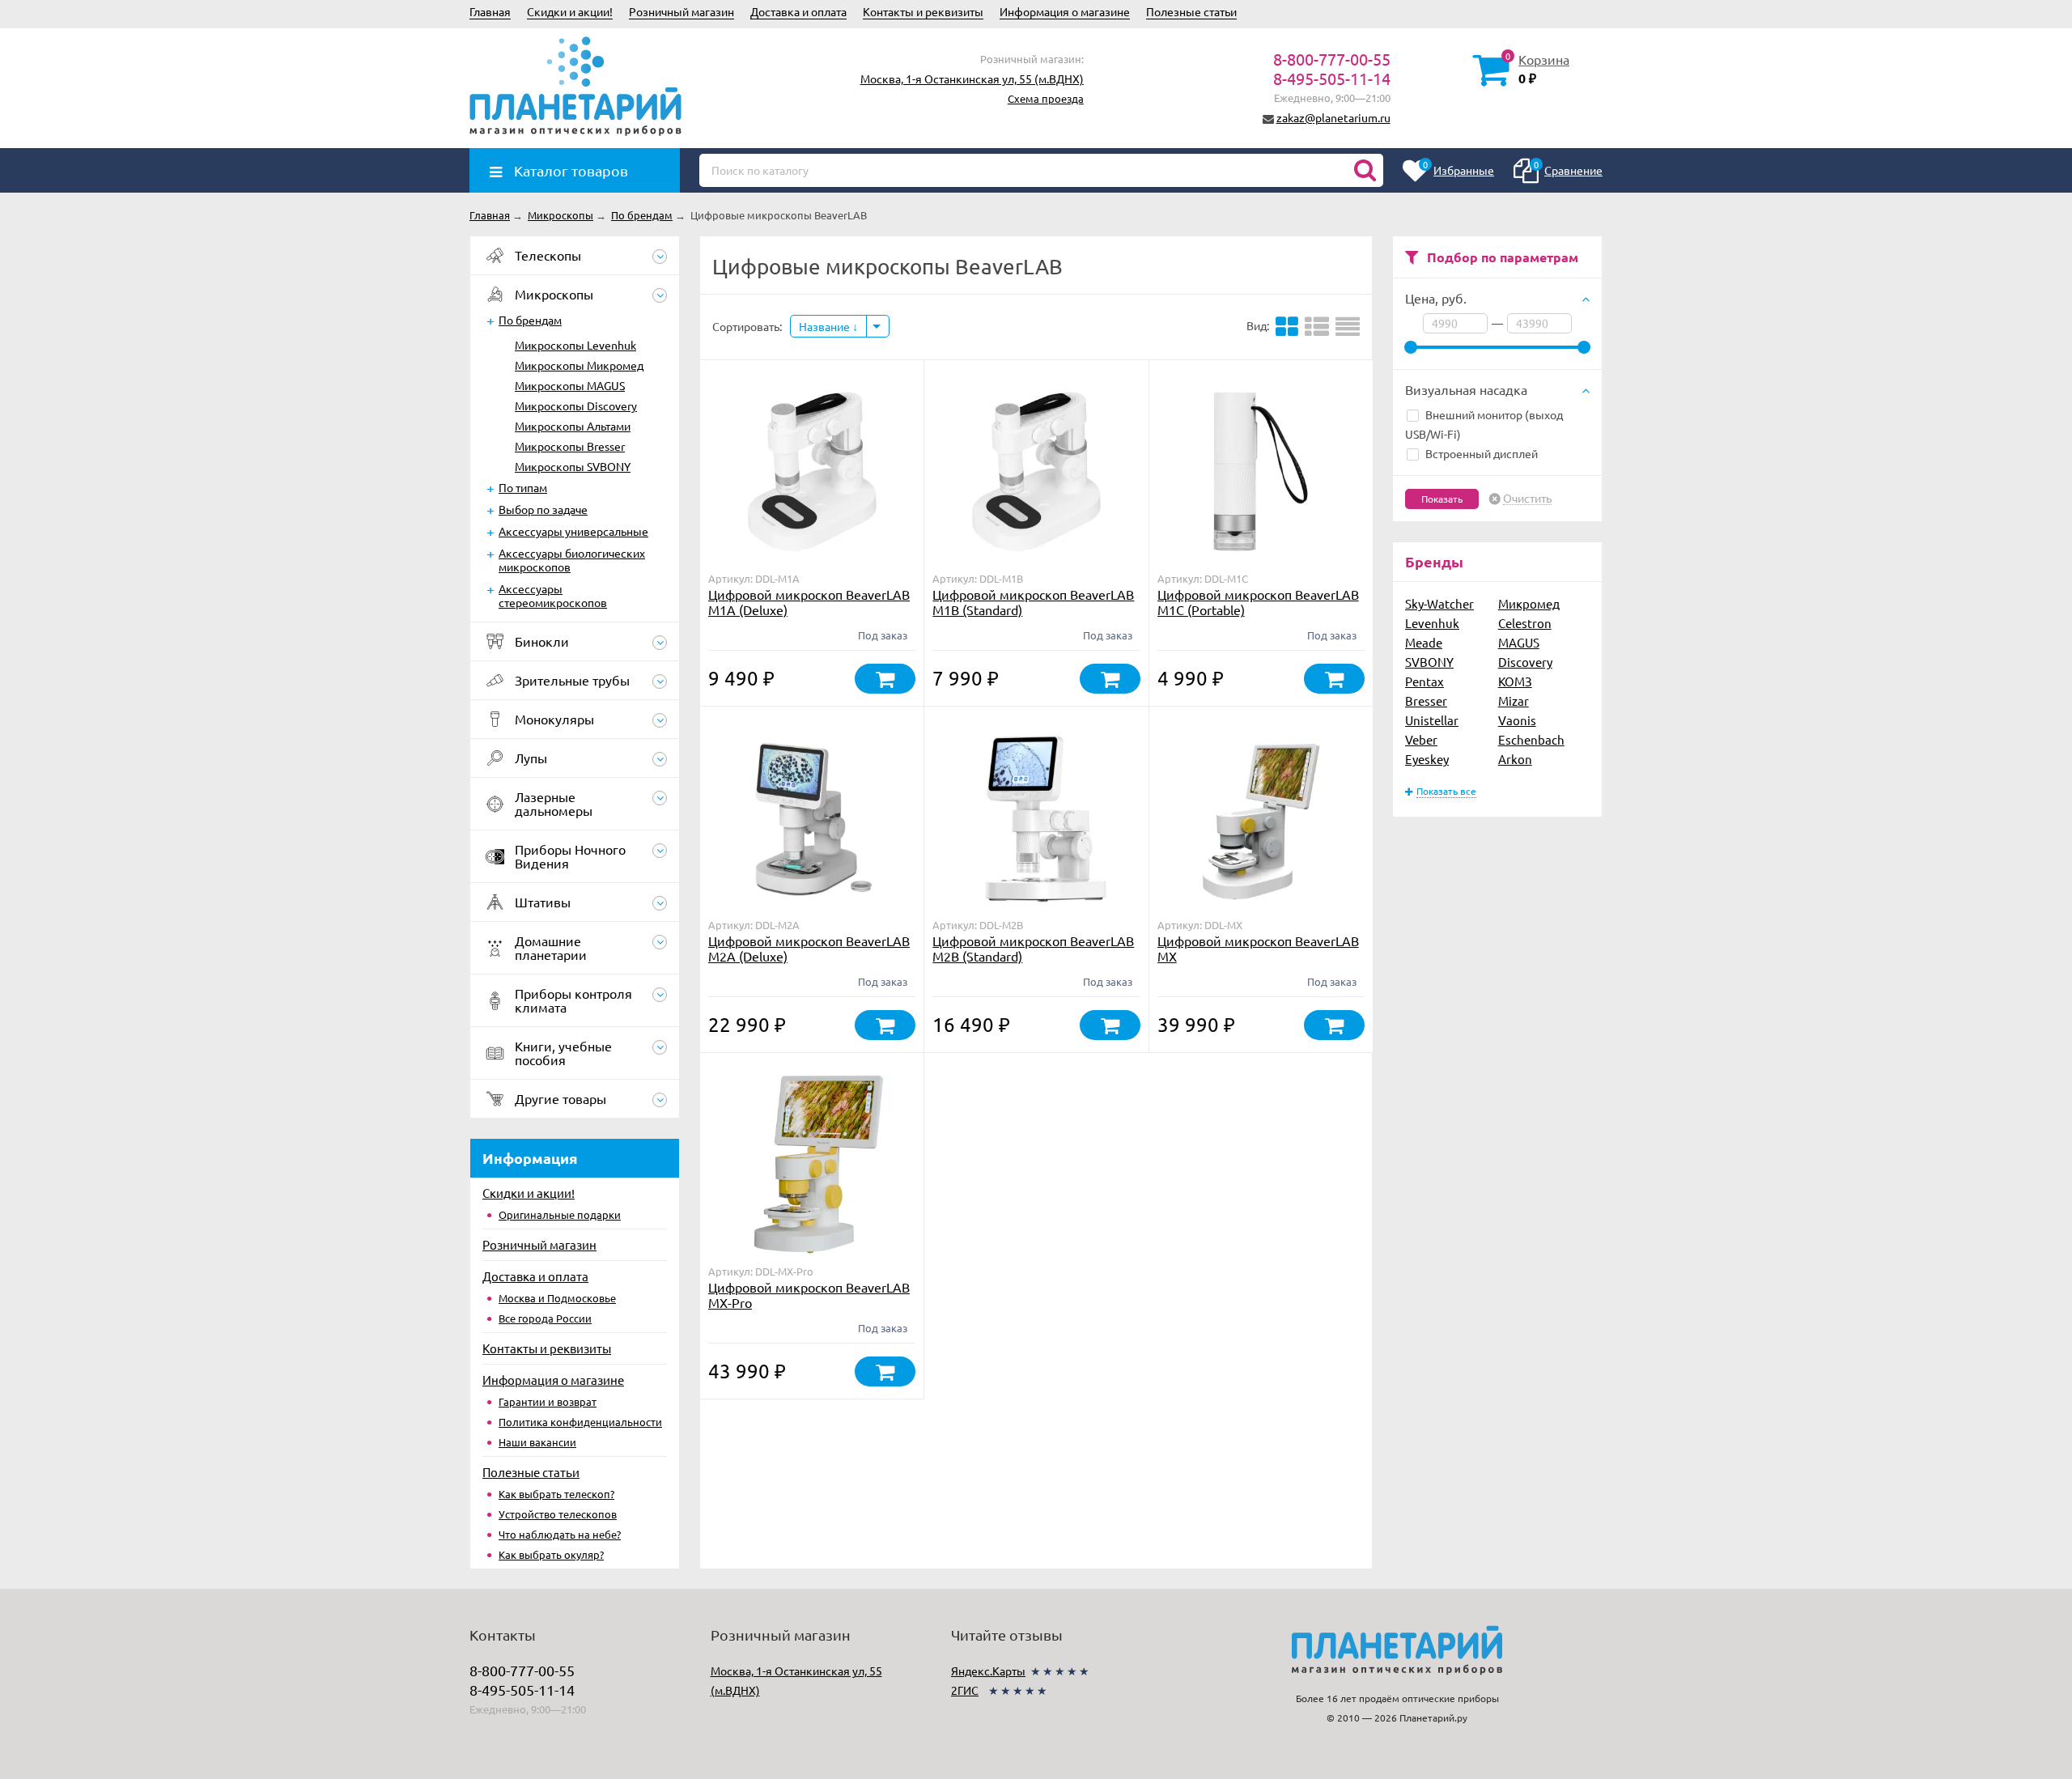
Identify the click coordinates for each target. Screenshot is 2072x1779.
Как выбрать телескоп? (556, 1494)
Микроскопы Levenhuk (575, 345)
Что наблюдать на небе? (560, 1534)
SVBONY (1429, 662)
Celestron (1525, 623)
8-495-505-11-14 (1332, 78)
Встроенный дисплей (1482, 453)
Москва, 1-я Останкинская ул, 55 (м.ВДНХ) (972, 79)
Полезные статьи (1191, 11)
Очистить (1527, 499)
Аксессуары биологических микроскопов (572, 560)
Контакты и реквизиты (923, 11)
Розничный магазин (681, 11)
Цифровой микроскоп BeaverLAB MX (1258, 948)
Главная (490, 11)
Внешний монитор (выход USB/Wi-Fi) (1484, 424)
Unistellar (1432, 720)
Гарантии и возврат (548, 1401)
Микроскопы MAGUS (570, 385)
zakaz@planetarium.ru (1333, 117)
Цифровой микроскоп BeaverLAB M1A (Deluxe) (809, 602)
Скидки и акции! (570, 11)
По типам (523, 487)
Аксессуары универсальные (573, 531)
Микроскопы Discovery (576, 405)
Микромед (1529, 603)
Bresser (1426, 701)
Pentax (1424, 681)
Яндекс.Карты (988, 1671)
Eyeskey (1427, 759)
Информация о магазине (1065, 11)
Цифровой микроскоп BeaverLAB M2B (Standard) (1033, 948)
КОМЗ (1515, 681)
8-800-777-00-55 (1332, 59)
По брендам (530, 320)
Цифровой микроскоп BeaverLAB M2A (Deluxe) (809, 948)
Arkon (1515, 759)
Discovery (1525, 662)
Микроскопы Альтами (573, 426)
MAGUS (1519, 642)
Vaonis (1517, 720)
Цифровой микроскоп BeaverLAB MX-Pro (809, 1295)
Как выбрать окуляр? (551, 1554)
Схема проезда (1046, 98)
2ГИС (965, 1690)
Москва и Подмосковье (557, 1298)
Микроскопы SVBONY (573, 466)
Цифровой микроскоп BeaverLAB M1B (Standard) (1033, 602)
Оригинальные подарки (560, 1214)
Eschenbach (1531, 739)
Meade (1424, 642)
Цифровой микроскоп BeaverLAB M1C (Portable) (1258, 602)
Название (826, 326)
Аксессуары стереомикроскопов (553, 595)
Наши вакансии (537, 1442)
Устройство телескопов (558, 1514)
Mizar (1514, 701)
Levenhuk (1432, 623)
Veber (1421, 739)
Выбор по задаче (543, 509)
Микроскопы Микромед (579, 365)
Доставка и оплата (798, 11)
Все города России (545, 1318)
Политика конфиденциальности (580, 1422)
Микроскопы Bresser (570, 446)
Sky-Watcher (1439, 603)
